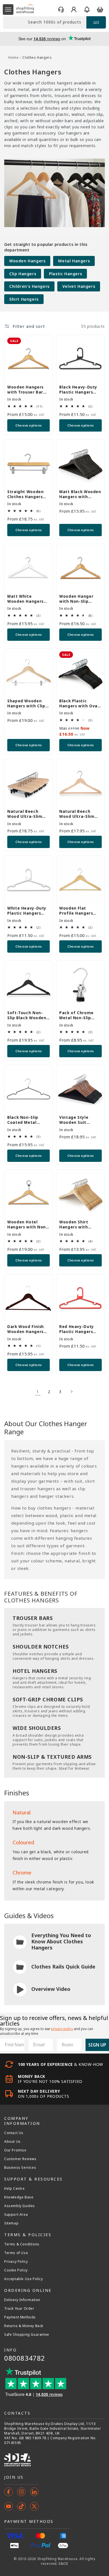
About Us (12, 2142)
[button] (8, 10)
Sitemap (11, 2223)
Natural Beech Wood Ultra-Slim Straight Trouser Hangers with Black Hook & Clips (28, 814)
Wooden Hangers (27, 261)
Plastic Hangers (65, 274)
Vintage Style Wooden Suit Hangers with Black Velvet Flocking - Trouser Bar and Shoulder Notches (80, 1120)
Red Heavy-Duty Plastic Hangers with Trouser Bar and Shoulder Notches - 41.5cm (78, 1329)
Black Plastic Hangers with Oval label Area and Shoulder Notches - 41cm (80, 703)
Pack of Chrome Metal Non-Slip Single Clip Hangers (80, 1015)
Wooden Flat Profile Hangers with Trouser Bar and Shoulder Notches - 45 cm (77, 911)
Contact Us (14, 2133)
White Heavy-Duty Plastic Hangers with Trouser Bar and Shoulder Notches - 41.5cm (27, 911)
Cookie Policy (16, 2270)
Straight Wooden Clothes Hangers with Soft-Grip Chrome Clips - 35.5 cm (28, 494)
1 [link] (38, 1391)
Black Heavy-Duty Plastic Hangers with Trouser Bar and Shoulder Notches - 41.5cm (78, 390)
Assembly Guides (20, 2206)
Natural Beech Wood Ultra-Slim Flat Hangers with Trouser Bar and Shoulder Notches (78, 814)
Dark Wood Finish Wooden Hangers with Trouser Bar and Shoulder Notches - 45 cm (26, 1329)
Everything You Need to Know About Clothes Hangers (61, 1941)
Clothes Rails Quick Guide (63, 1967)
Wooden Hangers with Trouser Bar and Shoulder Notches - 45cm (25, 390)
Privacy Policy (16, 2262)
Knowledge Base (19, 2197)
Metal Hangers (74, 261)
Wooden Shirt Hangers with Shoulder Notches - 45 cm (80, 1225)
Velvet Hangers (79, 286)
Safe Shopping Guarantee (27, 2335)
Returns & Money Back (24, 2326)
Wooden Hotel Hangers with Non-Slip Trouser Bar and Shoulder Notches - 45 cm (28, 1225)
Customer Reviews (20, 2159)
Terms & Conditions (22, 2244)
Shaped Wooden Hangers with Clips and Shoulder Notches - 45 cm (27, 703)
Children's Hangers (29, 286)
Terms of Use (16, 2253)
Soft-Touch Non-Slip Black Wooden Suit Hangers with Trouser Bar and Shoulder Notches (27, 1015)
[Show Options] (76, 2045)
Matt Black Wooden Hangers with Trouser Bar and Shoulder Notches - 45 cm (80, 494)
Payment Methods (20, 2317)
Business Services (20, 2168)
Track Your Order (19, 2309)
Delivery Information (22, 2300)
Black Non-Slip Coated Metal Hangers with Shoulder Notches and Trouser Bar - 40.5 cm (26, 1120)
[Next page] (71, 1391)
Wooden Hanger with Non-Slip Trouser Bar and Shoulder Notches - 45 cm (80, 599)
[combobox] (45, 23)
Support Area (16, 2215)
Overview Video (51, 1989)
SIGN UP (97, 2045)
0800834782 (25, 2358)
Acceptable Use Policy (24, 2279)
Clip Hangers (23, 274)
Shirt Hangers (24, 299)
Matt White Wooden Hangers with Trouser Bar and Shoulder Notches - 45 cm (25, 599)
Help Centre (15, 2189)
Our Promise (15, 2150)
